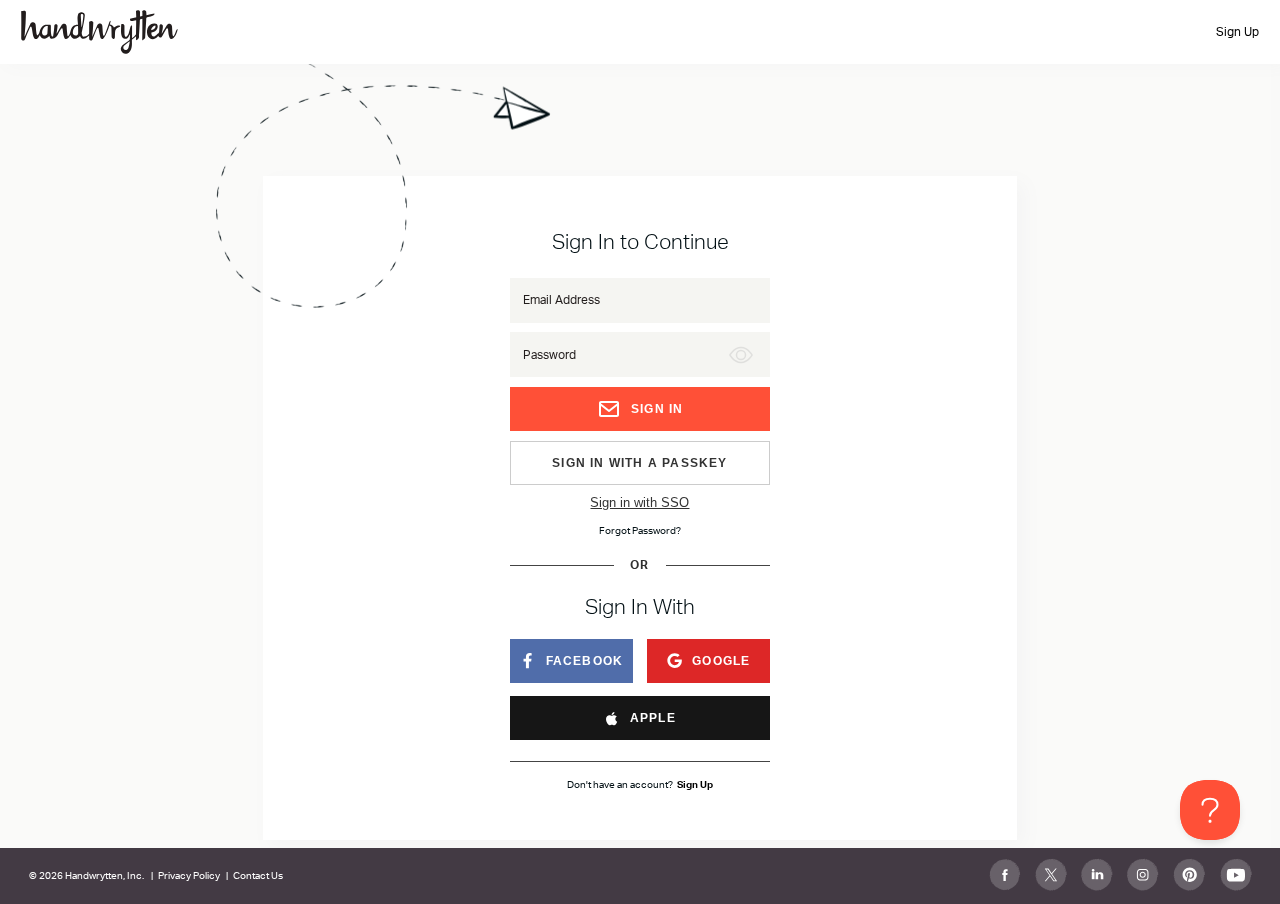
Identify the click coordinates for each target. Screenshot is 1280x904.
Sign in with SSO (639, 502)
